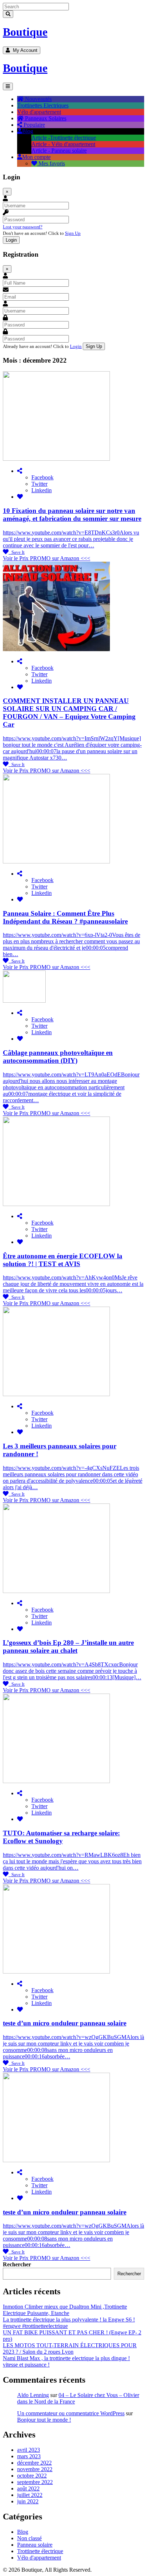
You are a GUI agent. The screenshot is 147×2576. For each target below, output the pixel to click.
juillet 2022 (30, 2495)
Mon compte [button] (36, 157)
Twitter (39, 484)
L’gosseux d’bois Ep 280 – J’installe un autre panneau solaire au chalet (68, 1647)
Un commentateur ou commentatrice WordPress (71, 2413)
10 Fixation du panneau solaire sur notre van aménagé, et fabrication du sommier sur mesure (72, 515)
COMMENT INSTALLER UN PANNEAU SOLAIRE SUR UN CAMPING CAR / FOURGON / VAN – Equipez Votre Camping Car (69, 713)
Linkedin (42, 490)
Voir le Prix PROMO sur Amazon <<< (47, 558)
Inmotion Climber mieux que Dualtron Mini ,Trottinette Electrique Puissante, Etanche (65, 2310)
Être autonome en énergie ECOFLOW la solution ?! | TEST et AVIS (63, 1260)
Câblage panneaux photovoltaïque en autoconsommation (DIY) (58, 1057)
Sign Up (73, 233)
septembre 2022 (35, 2482)
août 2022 (28, 2488)
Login (76, 346)
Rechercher (17, 2264)
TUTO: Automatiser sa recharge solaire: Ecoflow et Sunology (61, 1837)
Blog (23, 2532)
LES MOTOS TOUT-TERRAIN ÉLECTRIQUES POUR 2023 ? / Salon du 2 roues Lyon (70, 2349)
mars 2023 (29, 2456)
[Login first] (20, 497)
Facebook (42, 477)
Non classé (29, 2538)
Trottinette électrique (40, 2551)
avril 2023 (29, 2450)
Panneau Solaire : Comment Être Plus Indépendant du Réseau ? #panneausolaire (65, 917)
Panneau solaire (35, 2545)
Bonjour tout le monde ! (44, 2420)
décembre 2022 (34, 2463)
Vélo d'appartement (39, 2558)
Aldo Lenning (33, 2395)
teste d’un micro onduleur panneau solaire (65, 2023)
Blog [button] (28, 131)
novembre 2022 (35, 2469)
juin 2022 (28, 2501)
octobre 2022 (32, 2476)
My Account (24, 50)
